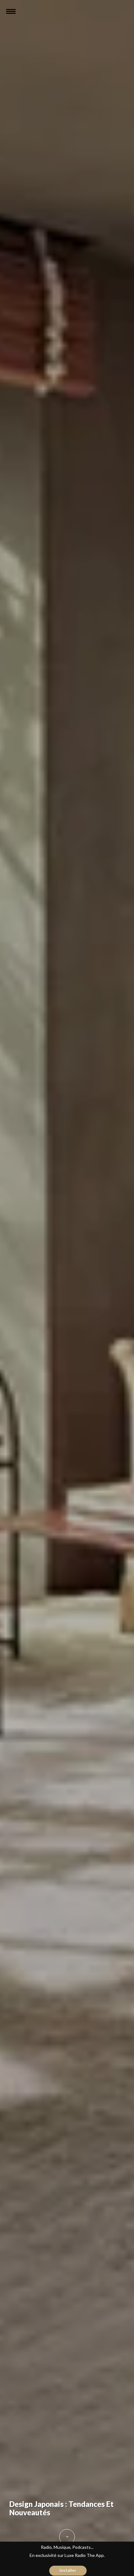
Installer (68, 2570)
